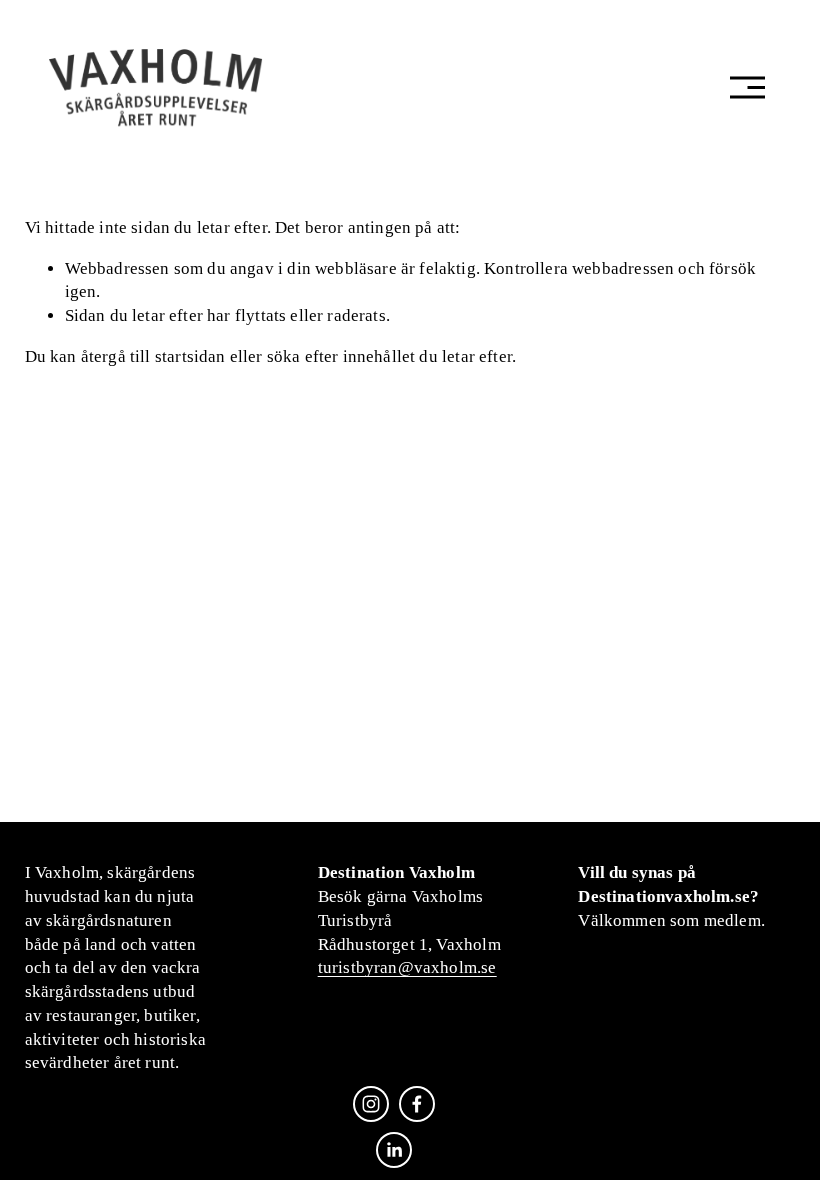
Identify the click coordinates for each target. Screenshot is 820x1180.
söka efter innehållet (341, 356)
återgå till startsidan (153, 356)
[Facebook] (417, 1104)
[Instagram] (371, 1104)
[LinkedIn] (394, 1150)
